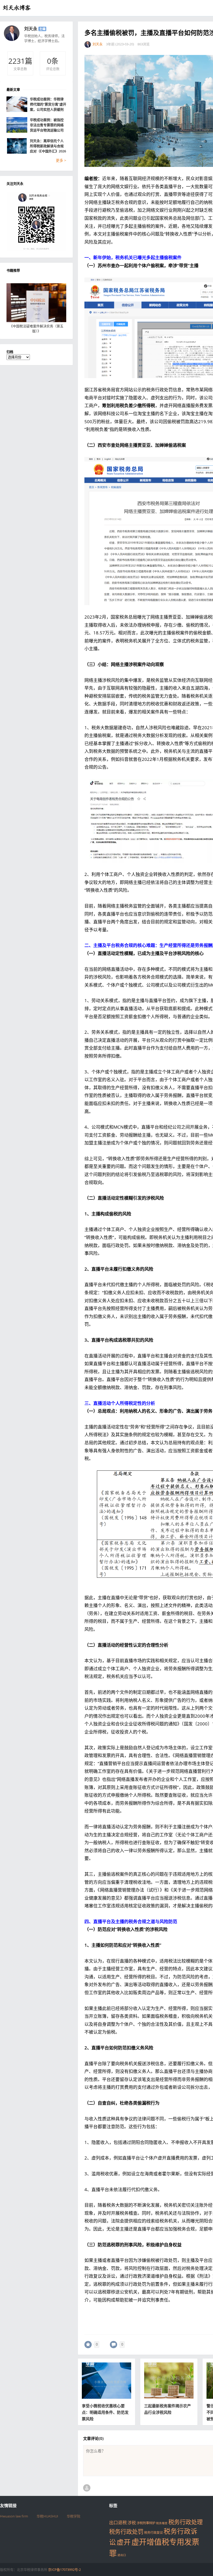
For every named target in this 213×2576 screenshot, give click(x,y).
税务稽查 (162, 2523)
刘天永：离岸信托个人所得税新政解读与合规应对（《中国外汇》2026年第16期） (48, 146)
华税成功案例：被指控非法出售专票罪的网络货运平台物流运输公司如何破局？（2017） (47, 125)
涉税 (132, 2523)
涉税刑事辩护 (146, 2523)
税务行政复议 (154, 2533)
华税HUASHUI (47, 2516)
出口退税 (118, 2522)
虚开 (124, 2542)
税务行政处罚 (126, 2532)
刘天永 (31, 29)
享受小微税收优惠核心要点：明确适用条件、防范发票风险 (105, 2412)
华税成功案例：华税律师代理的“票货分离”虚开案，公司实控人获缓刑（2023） (48, 104)
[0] (88, 2345)
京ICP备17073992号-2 (64, 2570)
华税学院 (74, 2516)
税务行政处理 (185, 2522)
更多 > (61, 160)
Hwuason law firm (14, 2516)
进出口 (122, 2555)
